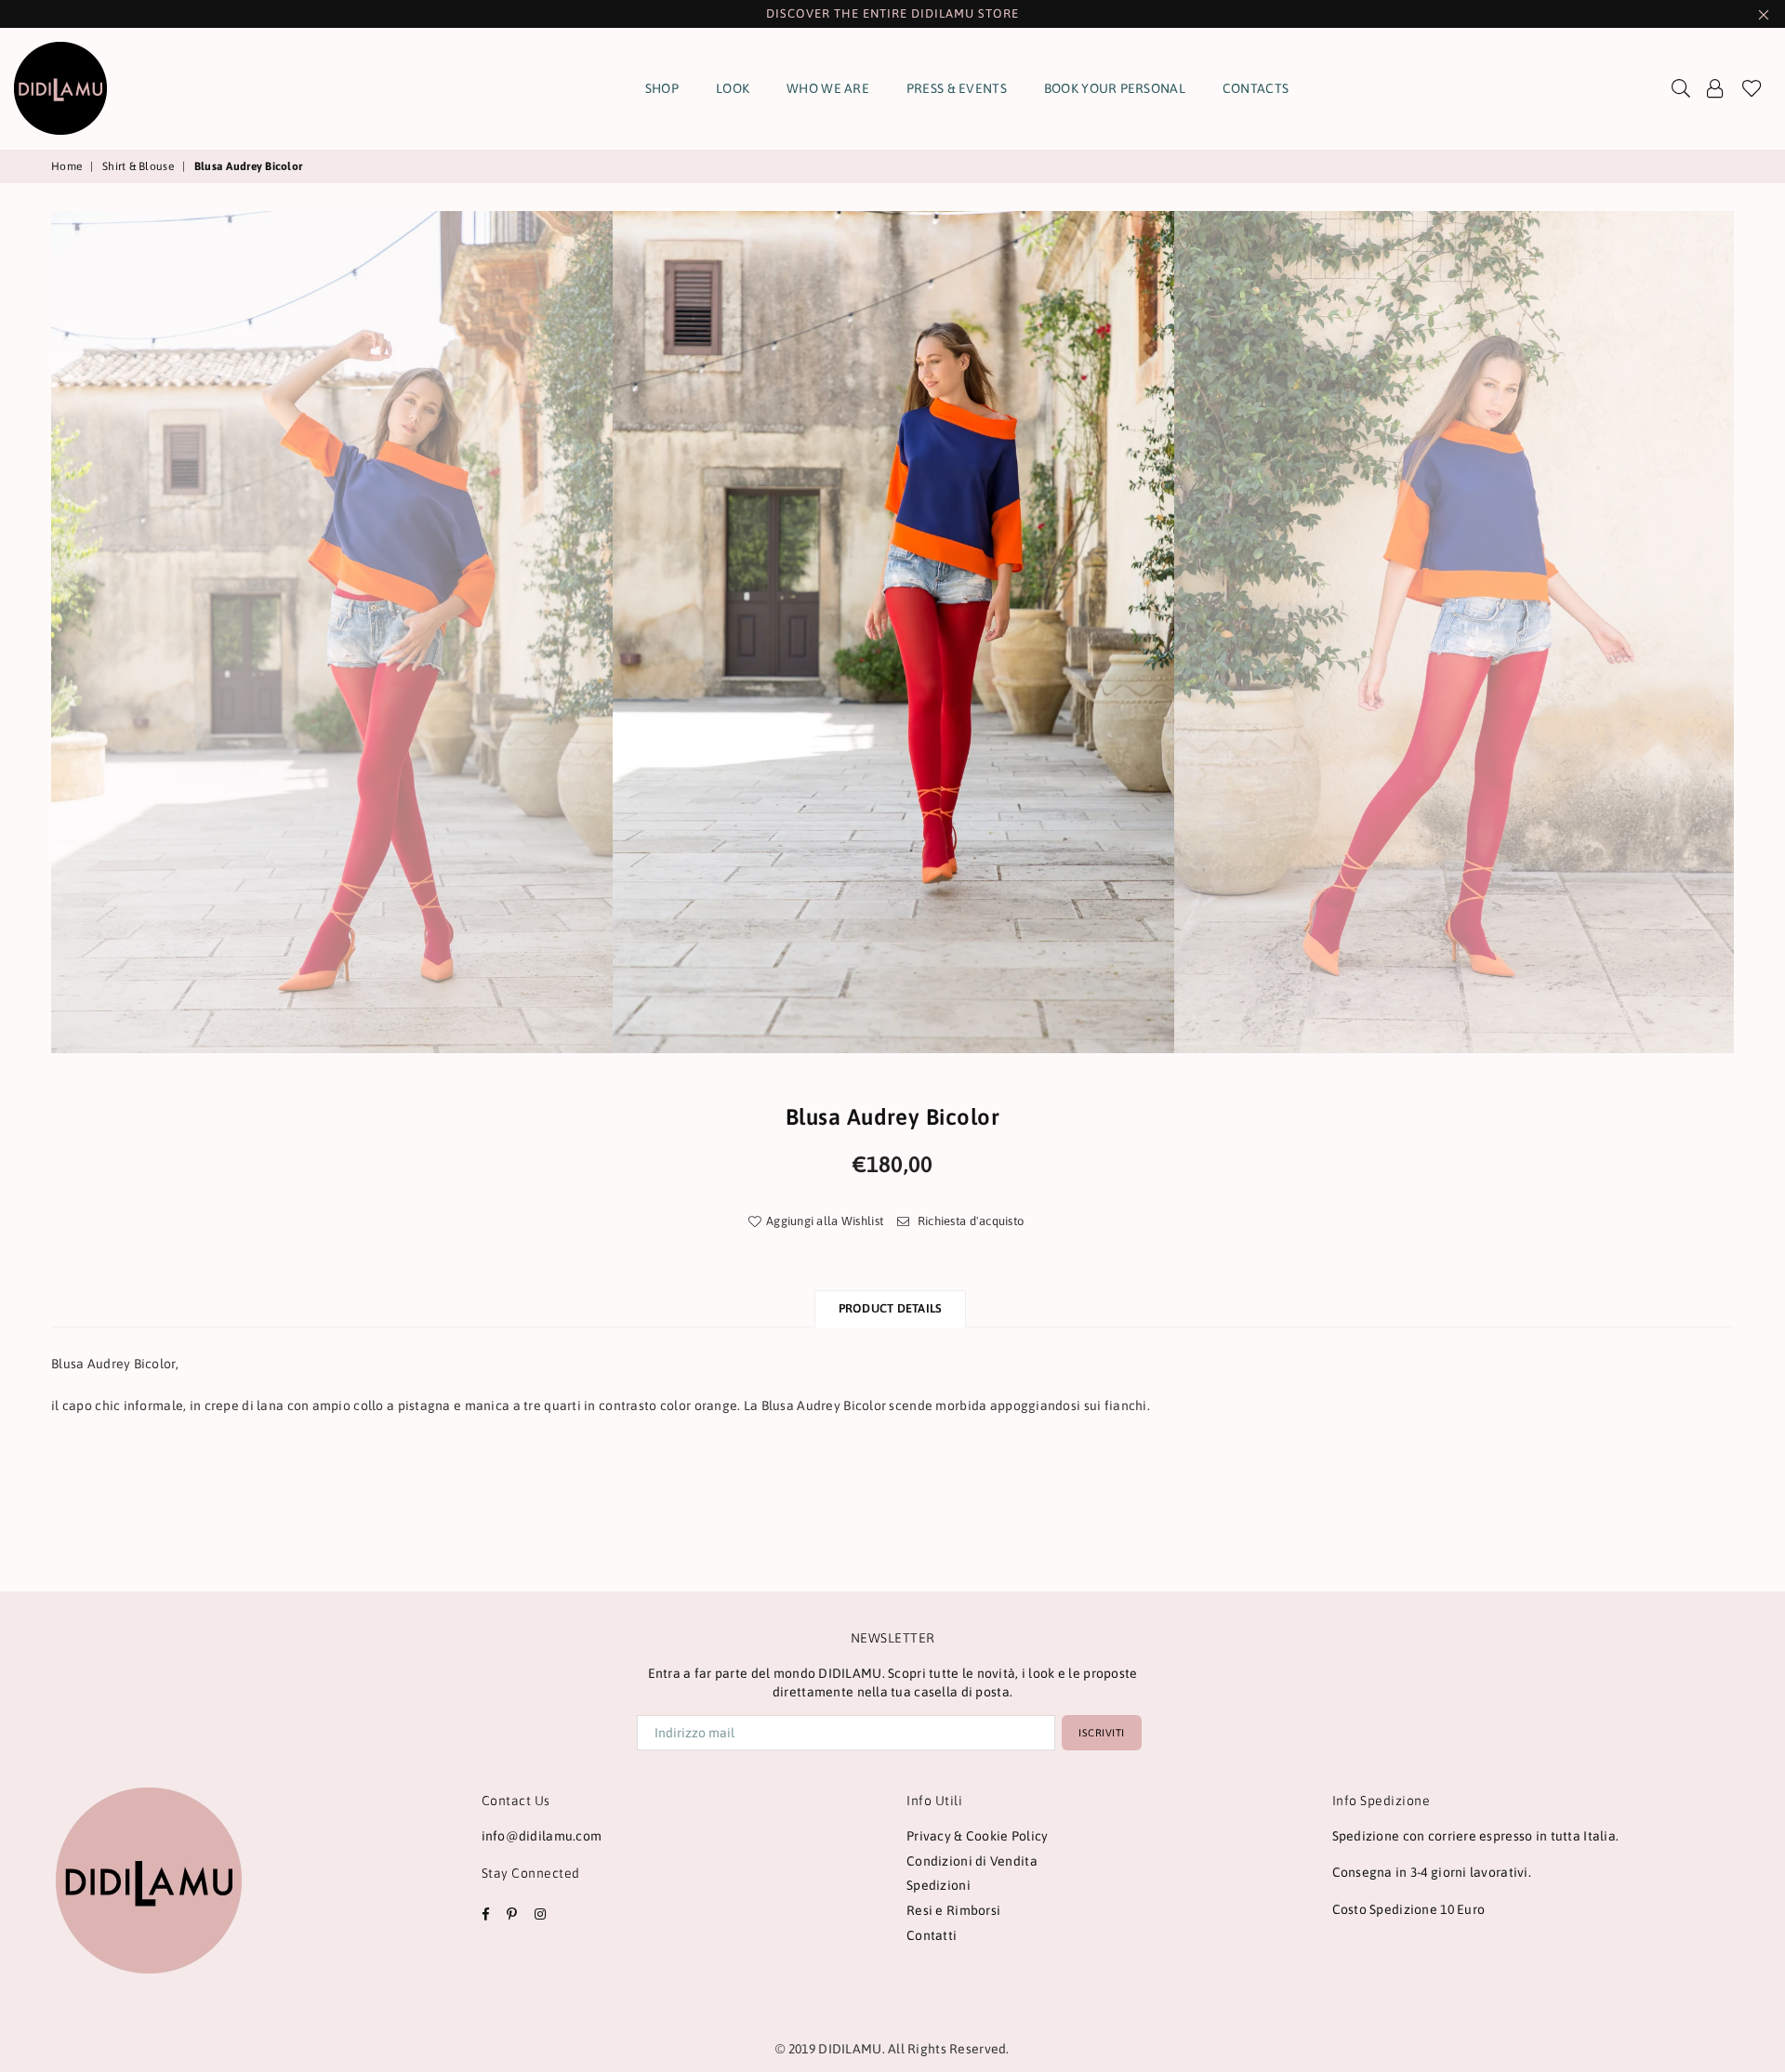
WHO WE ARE (828, 88)
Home (66, 166)
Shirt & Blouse (138, 166)
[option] (893, 632)
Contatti (932, 1935)
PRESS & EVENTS (957, 88)
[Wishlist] (1752, 88)
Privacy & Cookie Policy (977, 1836)
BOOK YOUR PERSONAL (1115, 88)
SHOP (662, 88)
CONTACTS (1256, 88)
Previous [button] (30, 632)
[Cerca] (1681, 88)
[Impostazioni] (1715, 88)
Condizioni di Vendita (972, 1861)
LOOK (733, 88)
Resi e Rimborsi (953, 1910)
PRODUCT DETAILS (891, 1308)
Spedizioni (939, 1885)
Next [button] (1755, 632)
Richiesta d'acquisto (969, 1221)
